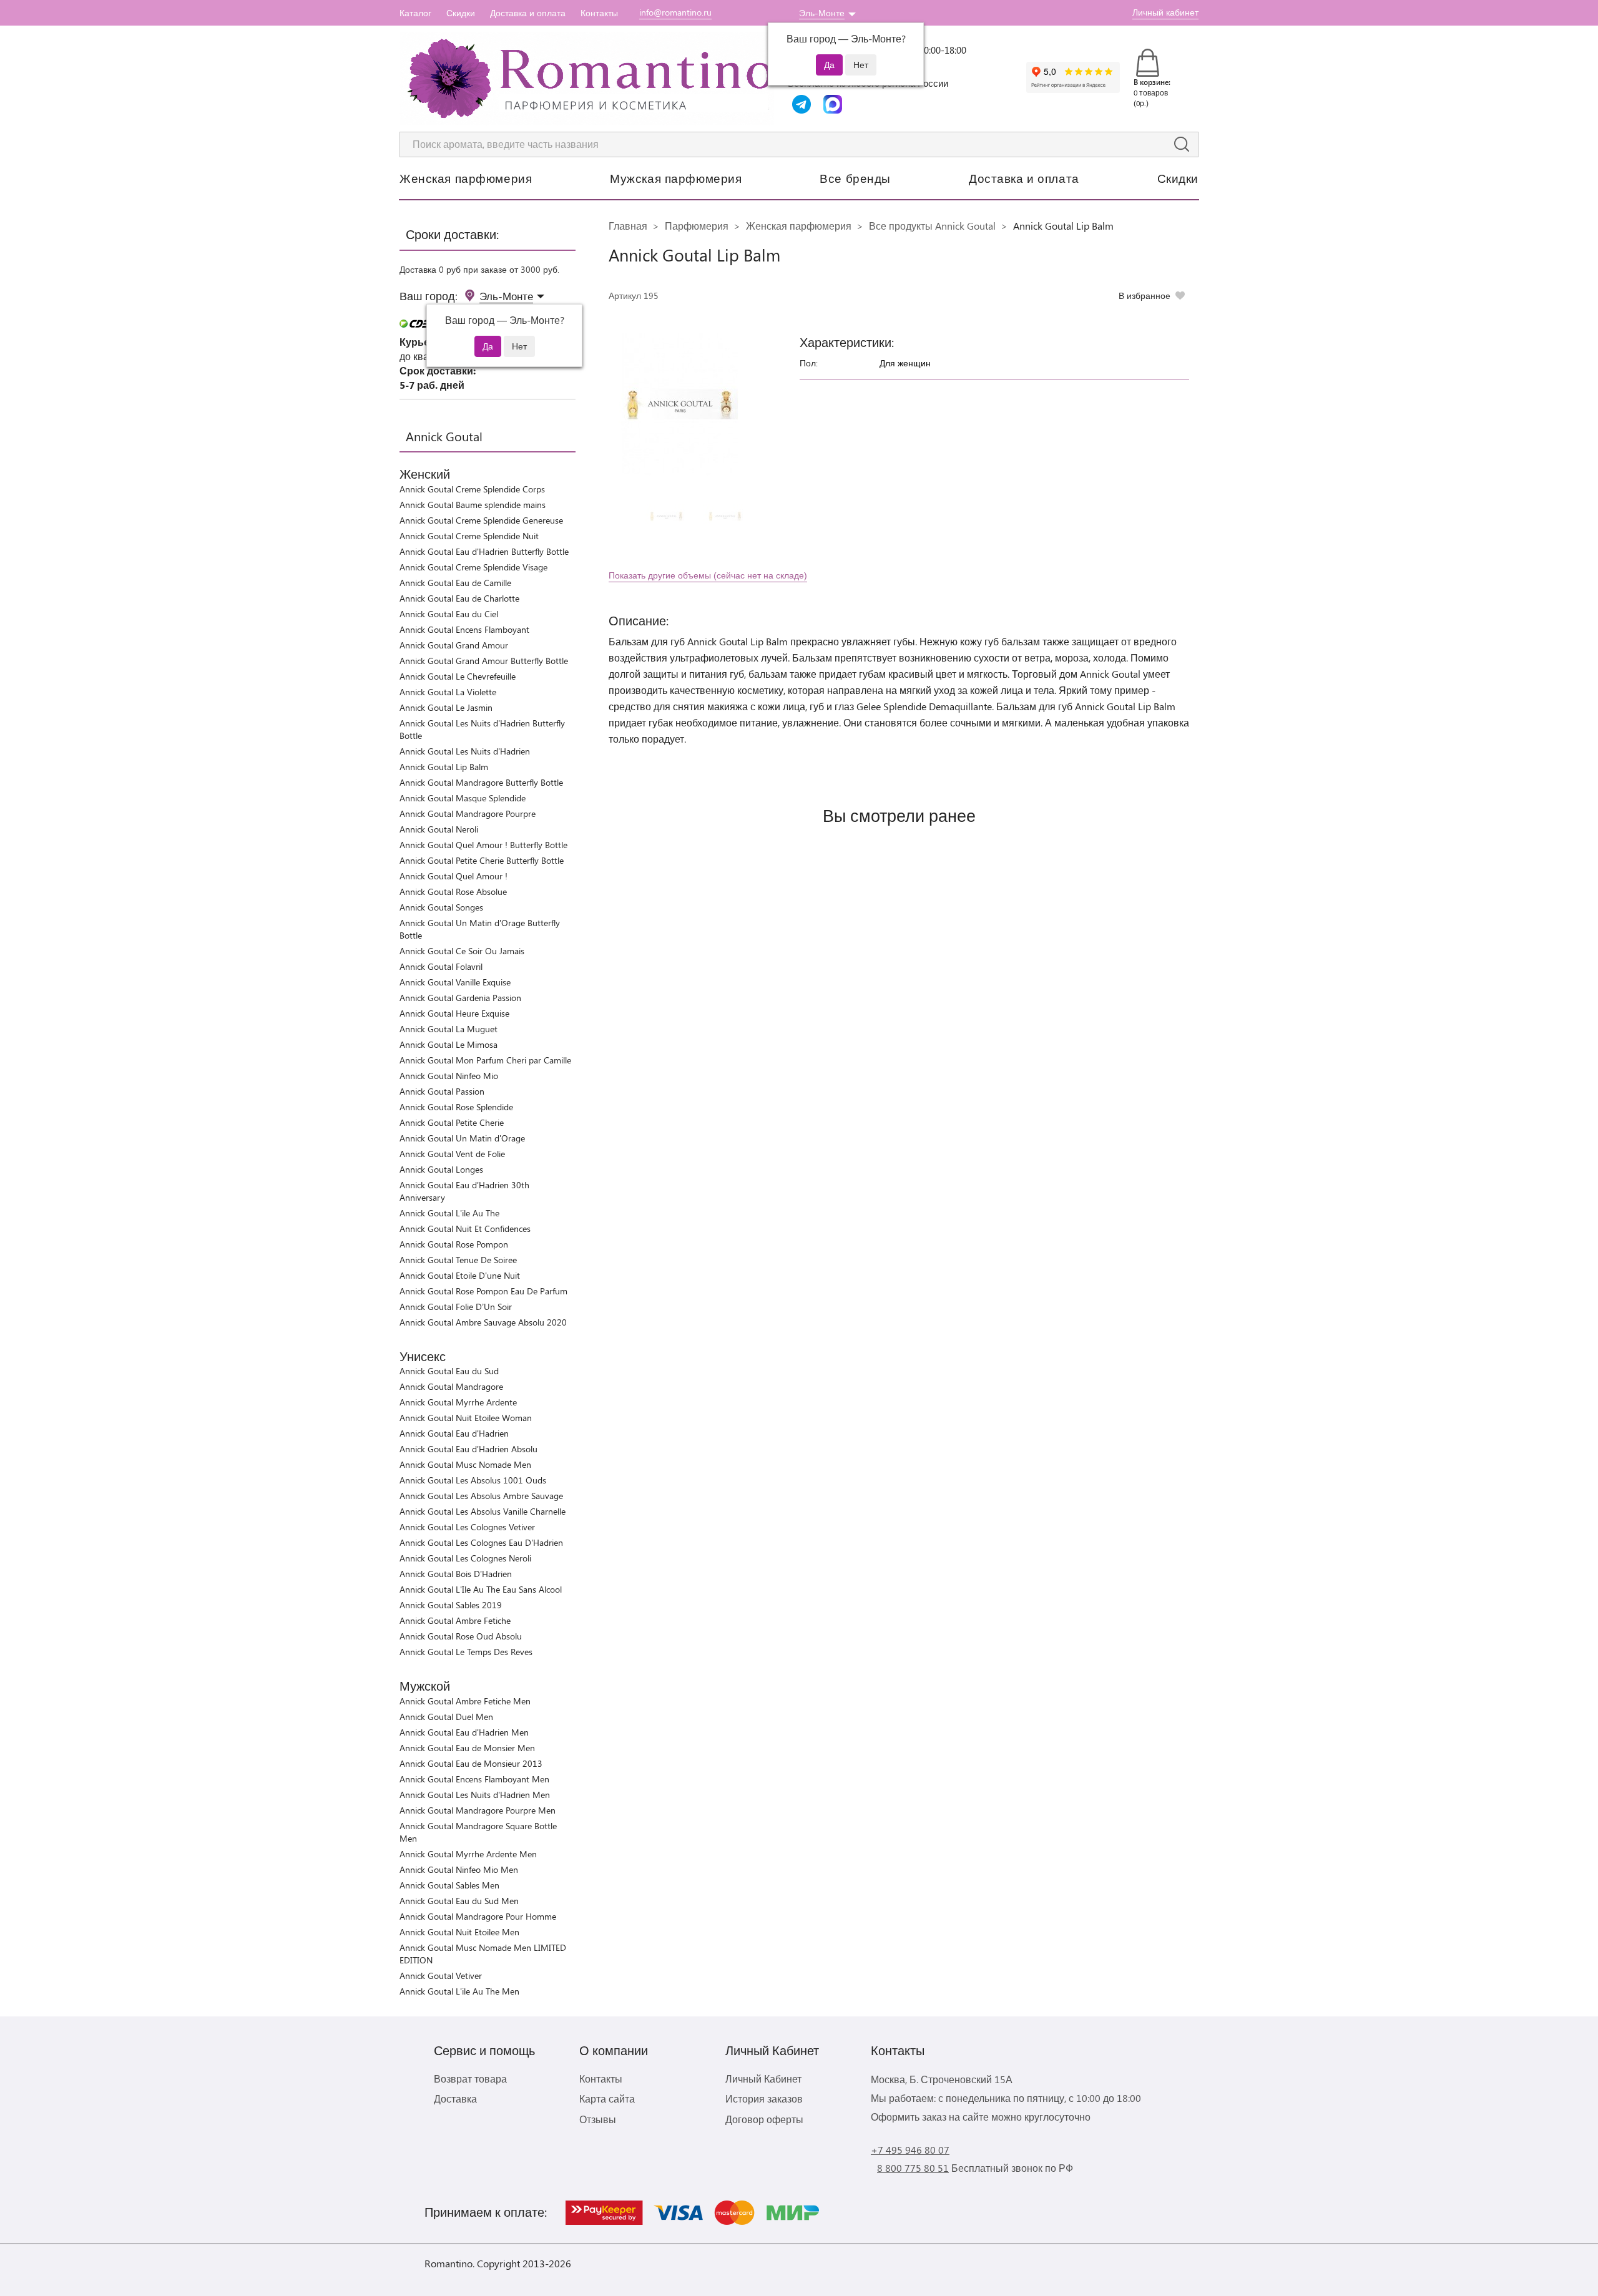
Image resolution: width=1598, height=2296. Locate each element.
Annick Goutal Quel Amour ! (453, 876)
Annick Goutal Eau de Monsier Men (467, 1748)
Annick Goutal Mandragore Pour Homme (478, 1916)
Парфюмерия (697, 226)
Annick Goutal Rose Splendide (456, 1107)
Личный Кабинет (763, 2079)
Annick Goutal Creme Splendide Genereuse (481, 520)
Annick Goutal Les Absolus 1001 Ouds (473, 1480)
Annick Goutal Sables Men (449, 1885)
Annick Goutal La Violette (448, 692)
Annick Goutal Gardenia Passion (460, 998)
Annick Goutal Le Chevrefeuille (458, 676)
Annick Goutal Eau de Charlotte (459, 598)
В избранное (1145, 296)
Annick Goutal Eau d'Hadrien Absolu (468, 1449)
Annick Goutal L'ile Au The (449, 1213)
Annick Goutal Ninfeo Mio (449, 1076)
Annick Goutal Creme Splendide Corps (472, 489)
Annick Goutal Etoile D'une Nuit (460, 1275)
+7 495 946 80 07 (910, 2150)
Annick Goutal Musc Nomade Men (465, 1464)
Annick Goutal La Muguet (449, 1029)
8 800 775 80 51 (913, 2168)
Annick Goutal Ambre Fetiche (455, 1620)
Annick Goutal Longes (441, 1169)
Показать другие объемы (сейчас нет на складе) (708, 575)
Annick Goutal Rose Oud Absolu (461, 1636)
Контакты (599, 13)
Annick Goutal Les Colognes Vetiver (467, 1527)
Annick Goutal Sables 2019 (451, 1605)
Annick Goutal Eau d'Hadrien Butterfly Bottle (484, 551)
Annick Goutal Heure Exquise (454, 1013)
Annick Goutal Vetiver (441, 1976)
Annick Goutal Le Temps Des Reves (466, 1652)
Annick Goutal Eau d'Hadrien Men (464, 1732)
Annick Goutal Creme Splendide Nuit (469, 536)
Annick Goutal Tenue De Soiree (458, 1260)
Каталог (415, 13)
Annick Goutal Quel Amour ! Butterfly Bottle (483, 845)
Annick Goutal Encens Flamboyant (464, 629)
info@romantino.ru (675, 12)
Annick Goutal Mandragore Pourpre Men (478, 1810)
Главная (628, 226)
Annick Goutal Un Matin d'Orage (462, 1138)
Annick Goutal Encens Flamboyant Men (474, 1779)
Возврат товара (470, 2079)
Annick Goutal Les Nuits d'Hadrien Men (475, 1795)
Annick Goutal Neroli (439, 829)
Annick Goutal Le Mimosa (449, 1044)
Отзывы (598, 2119)
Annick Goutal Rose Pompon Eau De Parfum (483, 1291)
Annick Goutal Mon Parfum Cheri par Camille (485, 1060)
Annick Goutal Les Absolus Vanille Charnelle (483, 1511)
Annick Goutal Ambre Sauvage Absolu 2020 (483, 1322)
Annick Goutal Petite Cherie (452, 1122)
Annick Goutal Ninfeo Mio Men (459, 1869)
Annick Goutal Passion (442, 1091)
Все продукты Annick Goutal (932, 226)
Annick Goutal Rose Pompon (454, 1244)
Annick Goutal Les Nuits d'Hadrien (465, 751)
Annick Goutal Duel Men (446, 1717)
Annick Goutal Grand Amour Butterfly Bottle (484, 661)
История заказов (764, 2098)
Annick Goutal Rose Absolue (453, 892)
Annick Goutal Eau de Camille (455, 583)
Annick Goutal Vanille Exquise (455, 982)
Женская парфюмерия (466, 178)
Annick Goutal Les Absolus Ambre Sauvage (481, 1496)
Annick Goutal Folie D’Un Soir (456, 1307)
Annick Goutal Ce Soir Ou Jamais (462, 951)
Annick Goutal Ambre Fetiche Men (465, 1701)
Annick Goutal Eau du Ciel (449, 614)
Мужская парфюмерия (676, 178)
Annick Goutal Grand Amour (454, 645)
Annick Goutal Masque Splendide (463, 798)
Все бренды (855, 178)
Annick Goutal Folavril (441, 966)
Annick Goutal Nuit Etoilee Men (459, 1932)
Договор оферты (764, 2119)
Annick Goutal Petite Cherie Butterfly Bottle (482, 860)
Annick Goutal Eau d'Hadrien (454, 1433)
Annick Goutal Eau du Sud (449, 1371)
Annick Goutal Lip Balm (444, 767)
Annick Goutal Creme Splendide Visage (473, 567)
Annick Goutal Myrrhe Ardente (458, 1402)
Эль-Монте (822, 13)
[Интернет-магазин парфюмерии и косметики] (587, 79)
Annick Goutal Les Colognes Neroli (465, 1558)
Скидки (461, 13)
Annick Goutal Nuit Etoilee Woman (466, 1418)
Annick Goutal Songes (441, 907)
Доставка (455, 2098)
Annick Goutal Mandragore (451, 1386)
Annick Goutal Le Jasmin (446, 707)
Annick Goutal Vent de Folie (452, 1154)
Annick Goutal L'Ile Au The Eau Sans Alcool (481, 1589)
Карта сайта (607, 2098)
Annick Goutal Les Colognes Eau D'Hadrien (481, 1542)
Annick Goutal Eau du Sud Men (459, 1901)
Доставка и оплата (528, 13)
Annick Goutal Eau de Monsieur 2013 (471, 1763)
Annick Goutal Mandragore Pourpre (468, 813)
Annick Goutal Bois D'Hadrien (456, 1574)
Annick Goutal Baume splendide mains (473, 505)
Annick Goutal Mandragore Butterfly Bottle (481, 782)
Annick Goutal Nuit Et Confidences (465, 1229)
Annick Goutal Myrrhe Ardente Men (468, 1854)
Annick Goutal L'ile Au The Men (459, 1991)
